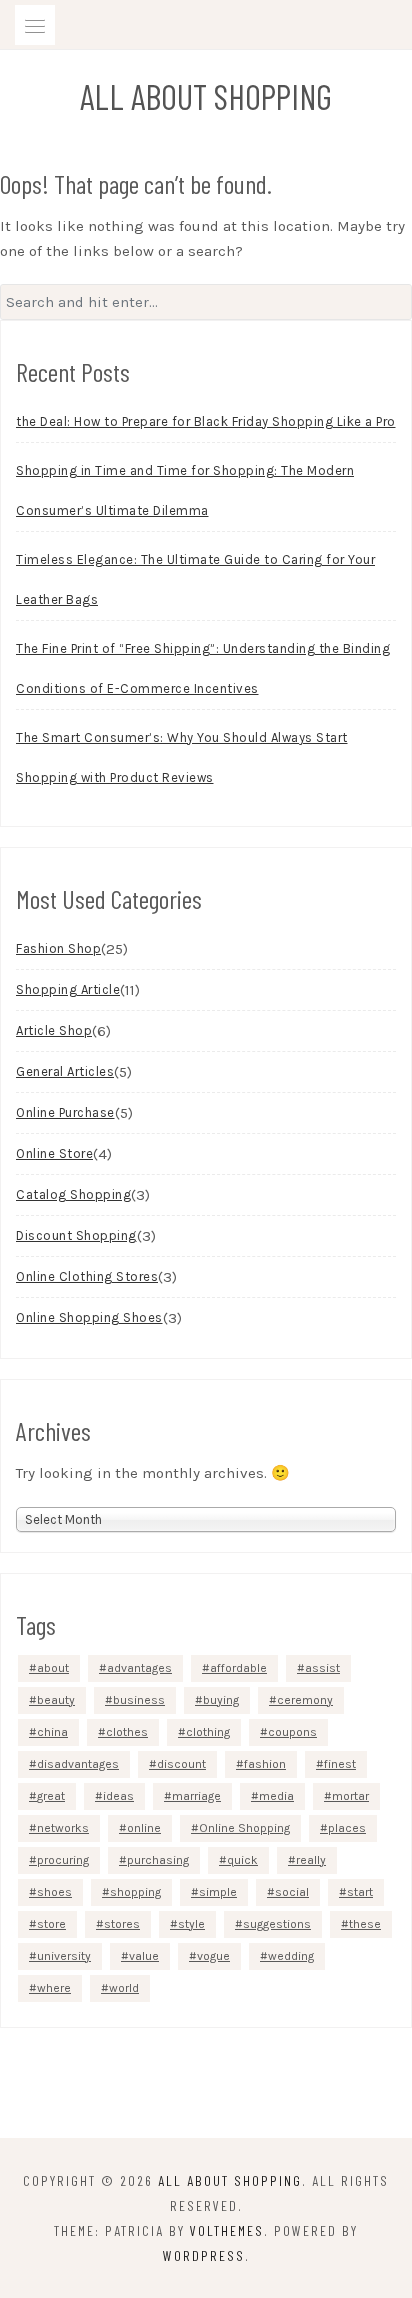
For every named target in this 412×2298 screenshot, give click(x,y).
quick (242, 1860)
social (292, 1892)
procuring (63, 1860)
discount (181, 1764)
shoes (54, 1892)
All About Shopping (206, 96)
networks (63, 1828)
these (365, 1924)
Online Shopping (244, 1828)
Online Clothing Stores (87, 1276)
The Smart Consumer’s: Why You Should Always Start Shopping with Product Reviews (182, 757)
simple (218, 1892)
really (311, 1860)
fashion (265, 1764)
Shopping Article (68, 989)
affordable (238, 1668)
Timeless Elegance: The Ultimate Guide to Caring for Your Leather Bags (195, 579)
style (191, 1924)
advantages (139, 1668)
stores (122, 1924)
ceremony (305, 1700)
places (347, 1828)
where (54, 1988)
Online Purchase (65, 1112)
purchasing (158, 1860)
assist (322, 1668)
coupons (292, 1732)
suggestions (277, 1924)
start (360, 1892)
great (51, 1796)
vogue (213, 1956)
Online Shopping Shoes (89, 1317)
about (53, 1668)
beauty (56, 1700)
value (144, 1956)
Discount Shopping (76, 1235)
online (144, 1828)
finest (340, 1764)
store (51, 1924)
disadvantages (78, 1764)
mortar (350, 1796)
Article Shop (54, 1030)
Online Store (54, 1153)
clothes (127, 1732)
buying (221, 1700)
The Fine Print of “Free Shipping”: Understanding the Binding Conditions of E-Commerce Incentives (203, 668)
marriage (196, 1796)
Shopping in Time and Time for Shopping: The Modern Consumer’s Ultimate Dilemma (185, 490)
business (139, 1700)
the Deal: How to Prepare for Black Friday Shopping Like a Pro (206, 421)
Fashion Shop (58, 948)
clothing (208, 1732)
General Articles (65, 1071)
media (276, 1796)
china (52, 1732)
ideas (118, 1796)
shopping (135, 1892)
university (64, 1956)
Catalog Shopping (73, 1194)
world (124, 1988)
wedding (291, 1956)
